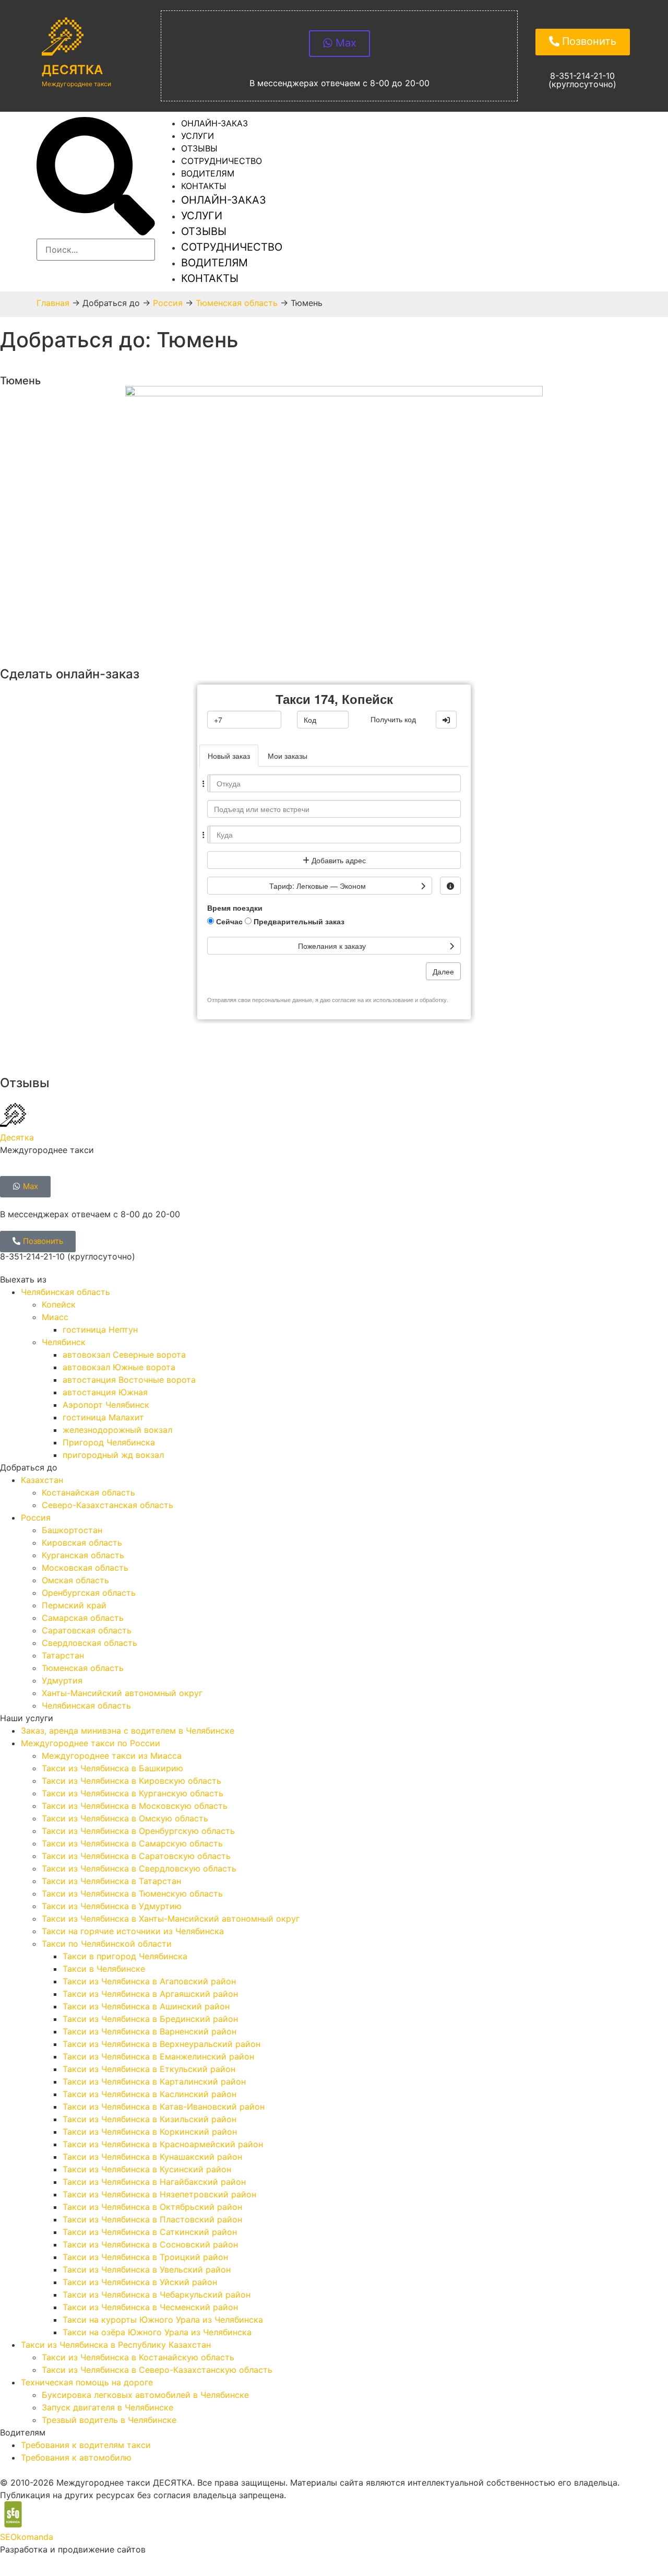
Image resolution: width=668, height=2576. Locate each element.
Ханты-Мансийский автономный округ (122, 1693)
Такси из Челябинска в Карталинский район (154, 2081)
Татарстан (63, 1655)
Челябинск (64, 1342)
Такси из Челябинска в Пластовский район (152, 2219)
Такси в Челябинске (104, 1969)
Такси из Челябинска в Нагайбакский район (154, 2182)
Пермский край (74, 1605)
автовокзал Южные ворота (119, 1367)
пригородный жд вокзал (113, 1455)
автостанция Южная (105, 1392)
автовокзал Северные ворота (124, 1355)
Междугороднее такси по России (91, 1743)
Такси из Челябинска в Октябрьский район (152, 2207)
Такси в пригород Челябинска (125, 1956)
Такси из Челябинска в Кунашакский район (152, 2157)
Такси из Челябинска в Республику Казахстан (116, 2345)
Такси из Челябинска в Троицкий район (145, 2257)
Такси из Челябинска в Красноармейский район (163, 2144)
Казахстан (42, 1480)
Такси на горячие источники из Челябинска (133, 1931)
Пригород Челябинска (109, 1442)
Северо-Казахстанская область (108, 1505)
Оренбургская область (89, 1593)
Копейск (59, 1304)
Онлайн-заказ (214, 123)
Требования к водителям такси (86, 2445)
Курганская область (83, 1555)
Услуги (202, 216)
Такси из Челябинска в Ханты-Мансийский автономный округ (171, 1919)
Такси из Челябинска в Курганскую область (133, 1793)
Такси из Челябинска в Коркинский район (150, 2132)
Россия (168, 303)
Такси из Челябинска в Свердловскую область (139, 1868)
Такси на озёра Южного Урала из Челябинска (157, 2332)
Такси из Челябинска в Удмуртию (112, 1906)
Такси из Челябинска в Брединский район (150, 2019)
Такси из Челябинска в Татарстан (111, 1881)
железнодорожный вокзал (117, 1430)
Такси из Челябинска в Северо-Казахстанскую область (157, 2370)
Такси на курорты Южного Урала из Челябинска (163, 2320)
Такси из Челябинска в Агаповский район (149, 1981)
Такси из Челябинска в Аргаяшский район (150, 1994)
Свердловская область (90, 1643)
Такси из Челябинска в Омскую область (125, 1818)
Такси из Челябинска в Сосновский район (150, 2244)
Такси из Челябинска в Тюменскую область (132, 1893)
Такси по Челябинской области (107, 1944)
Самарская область (83, 1618)
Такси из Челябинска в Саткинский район (150, 2232)
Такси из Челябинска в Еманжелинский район (158, 2056)
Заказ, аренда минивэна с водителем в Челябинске (128, 1731)
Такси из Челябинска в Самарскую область (132, 1843)
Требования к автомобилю (76, 2457)
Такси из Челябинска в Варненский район (150, 2031)
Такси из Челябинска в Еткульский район (149, 2069)
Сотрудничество (232, 247)
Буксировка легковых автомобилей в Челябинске (145, 2395)
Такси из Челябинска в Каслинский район (150, 2094)
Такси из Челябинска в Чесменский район (150, 2307)
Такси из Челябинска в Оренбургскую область (138, 1831)
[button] (96, 178)
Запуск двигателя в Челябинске (108, 2407)
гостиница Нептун (100, 1330)
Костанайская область (88, 1492)
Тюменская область (237, 303)
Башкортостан (72, 1530)
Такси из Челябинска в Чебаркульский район (157, 2295)
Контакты (204, 186)
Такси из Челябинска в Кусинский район (147, 2169)
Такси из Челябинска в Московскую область (135, 1806)
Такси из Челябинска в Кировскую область (132, 1781)
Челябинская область (65, 1292)
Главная (53, 303)
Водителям (214, 263)
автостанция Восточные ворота (129, 1380)
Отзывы (204, 231)
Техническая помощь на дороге (87, 2382)
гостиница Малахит (103, 1417)
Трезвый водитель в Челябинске (109, 2420)
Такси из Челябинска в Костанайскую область (138, 2357)
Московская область (85, 1568)
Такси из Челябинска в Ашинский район (146, 2006)
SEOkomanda (27, 2537)
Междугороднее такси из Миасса (112, 1756)
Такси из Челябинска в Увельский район (147, 2269)
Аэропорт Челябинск (106, 1405)
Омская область (75, 1580)
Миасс (55, 1317)
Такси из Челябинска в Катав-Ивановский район (164, 2107)
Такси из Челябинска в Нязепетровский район (159, 2194)
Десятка (72, 70)
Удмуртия (62, 1680)
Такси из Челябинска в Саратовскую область (136, 1856)
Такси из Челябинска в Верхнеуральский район (162, 2044)
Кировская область (82, 1543)
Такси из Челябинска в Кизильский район (150, 2119)
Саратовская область (87, 1630)
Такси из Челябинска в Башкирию (112, 1768)
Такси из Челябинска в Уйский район (140, 2282)
